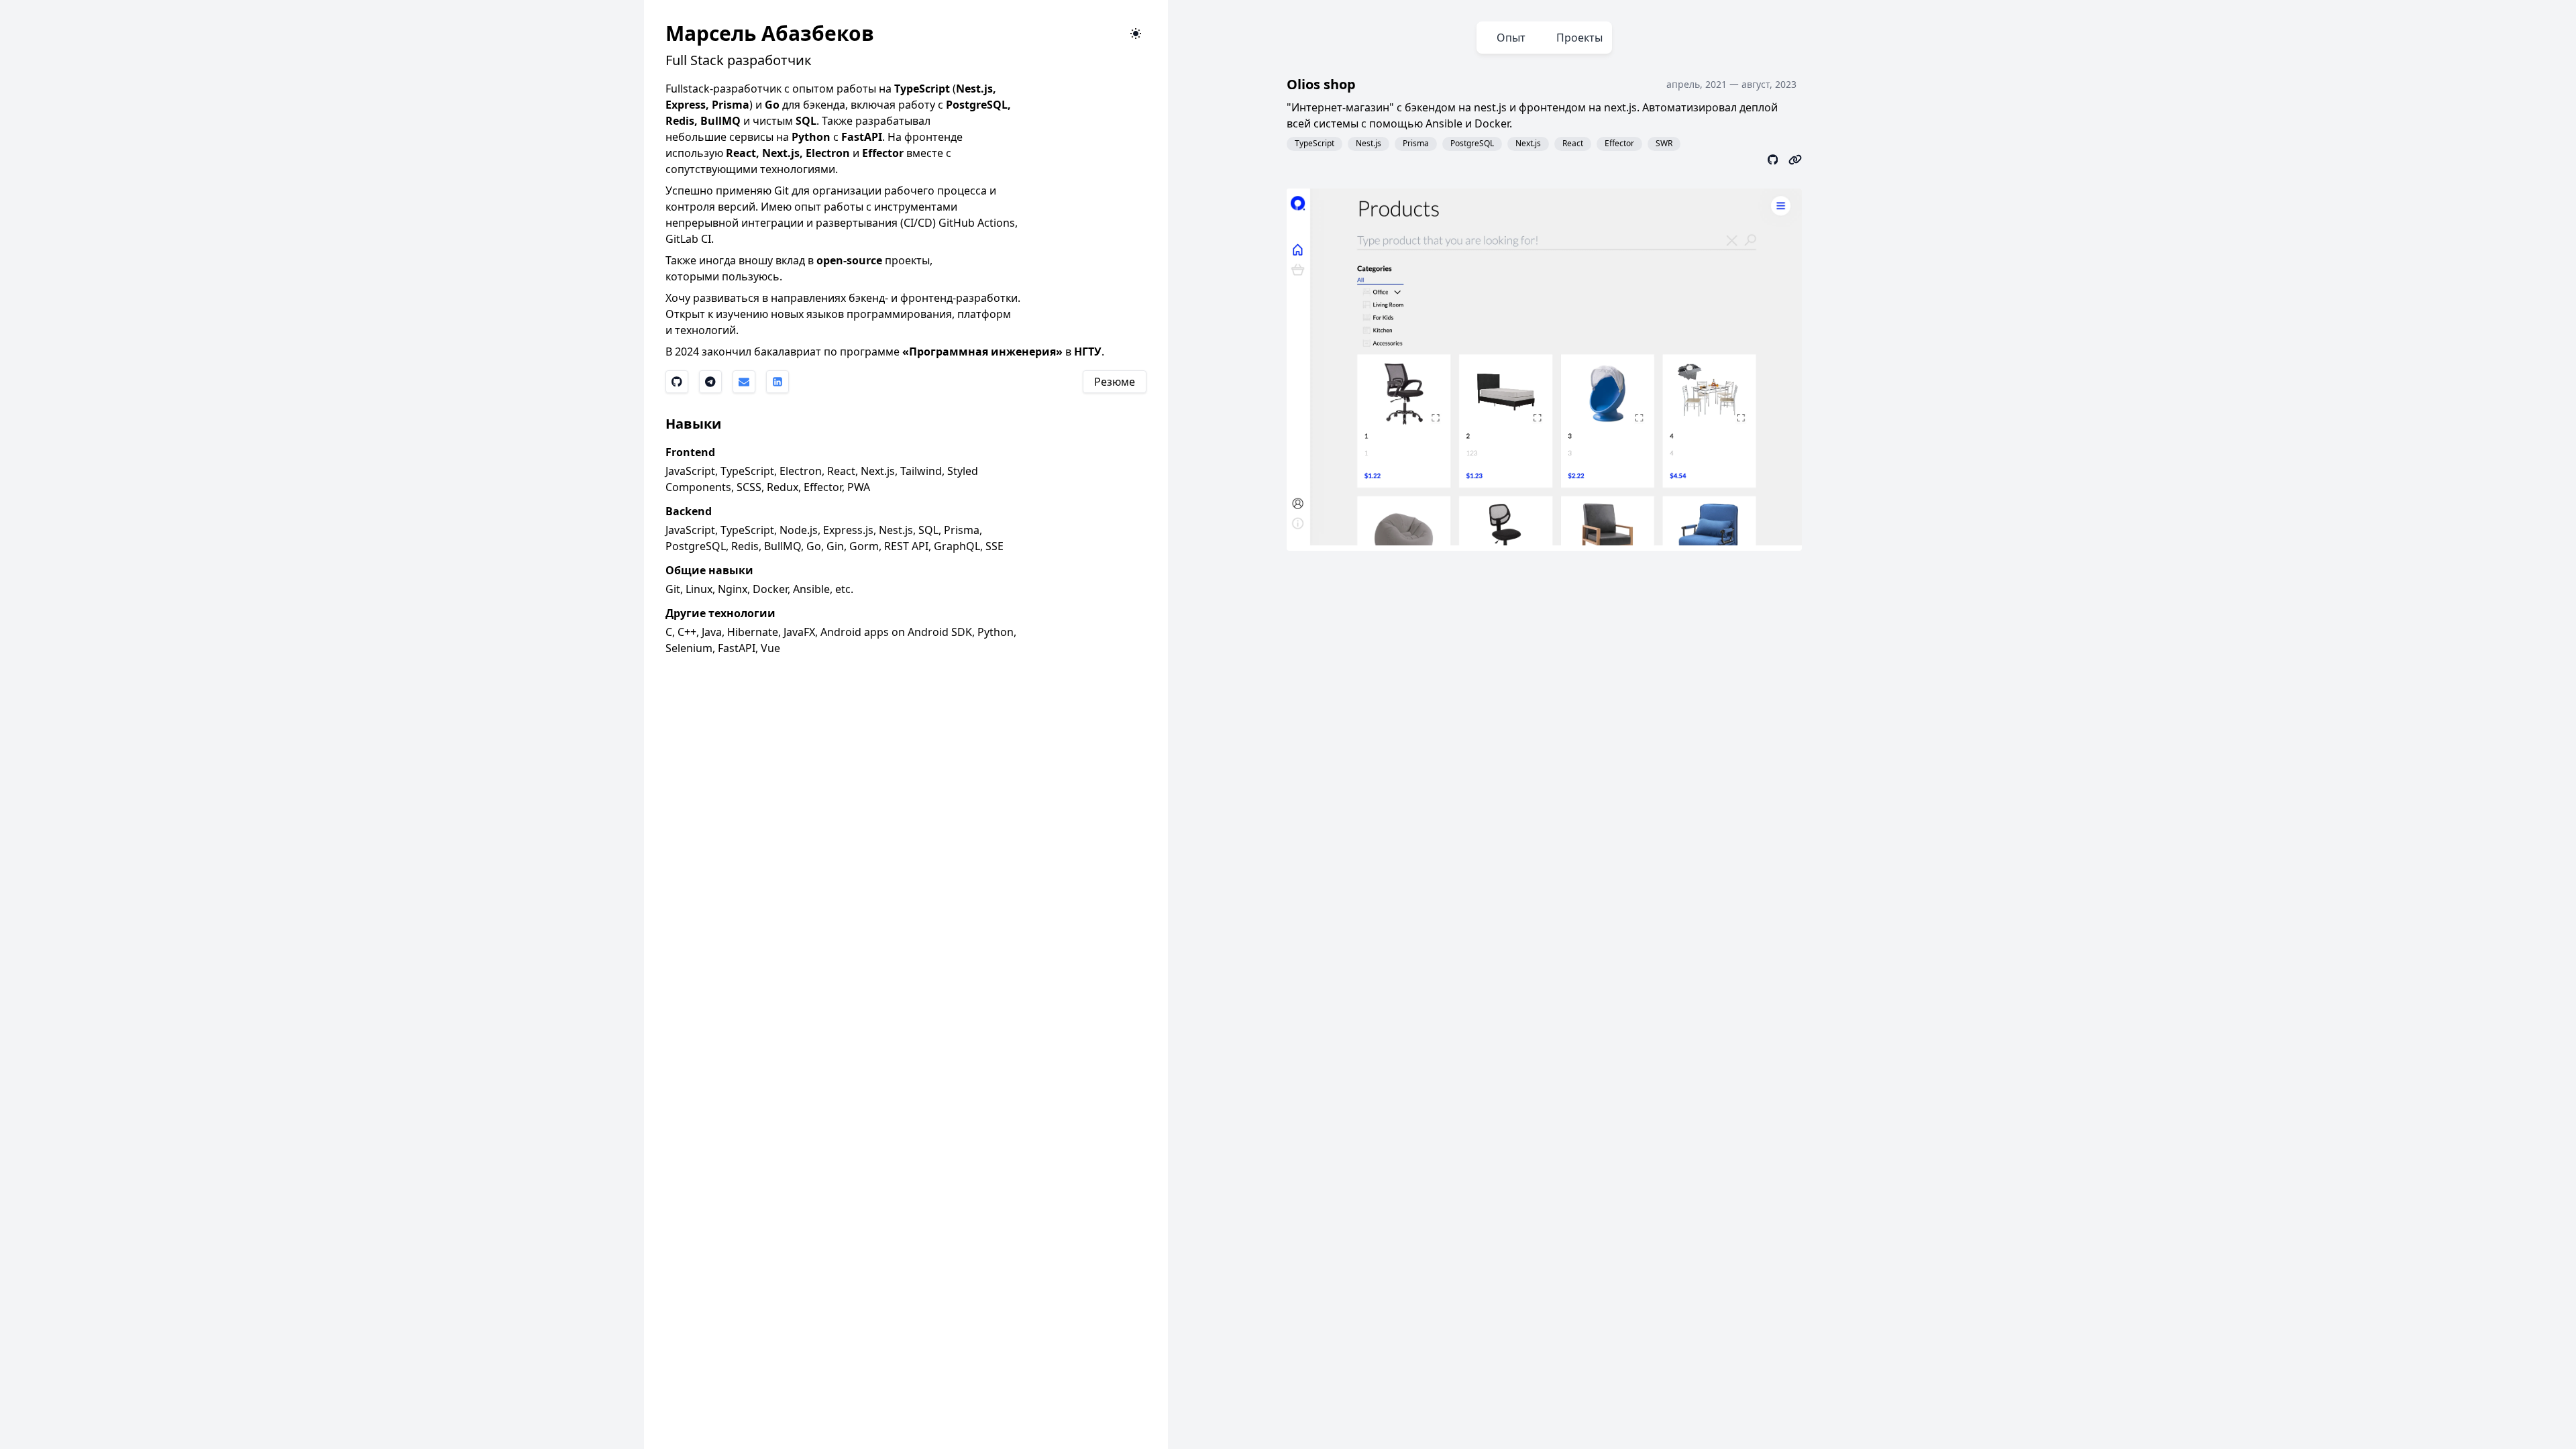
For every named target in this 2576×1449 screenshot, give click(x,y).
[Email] (744, 382)
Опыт (1511, 38)
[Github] (677, 382)
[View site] (1795, 159)
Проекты (1579, 38)
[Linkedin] (777, 382)
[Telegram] (710, 382)
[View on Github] (1773, 159)
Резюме (1115, 382)
